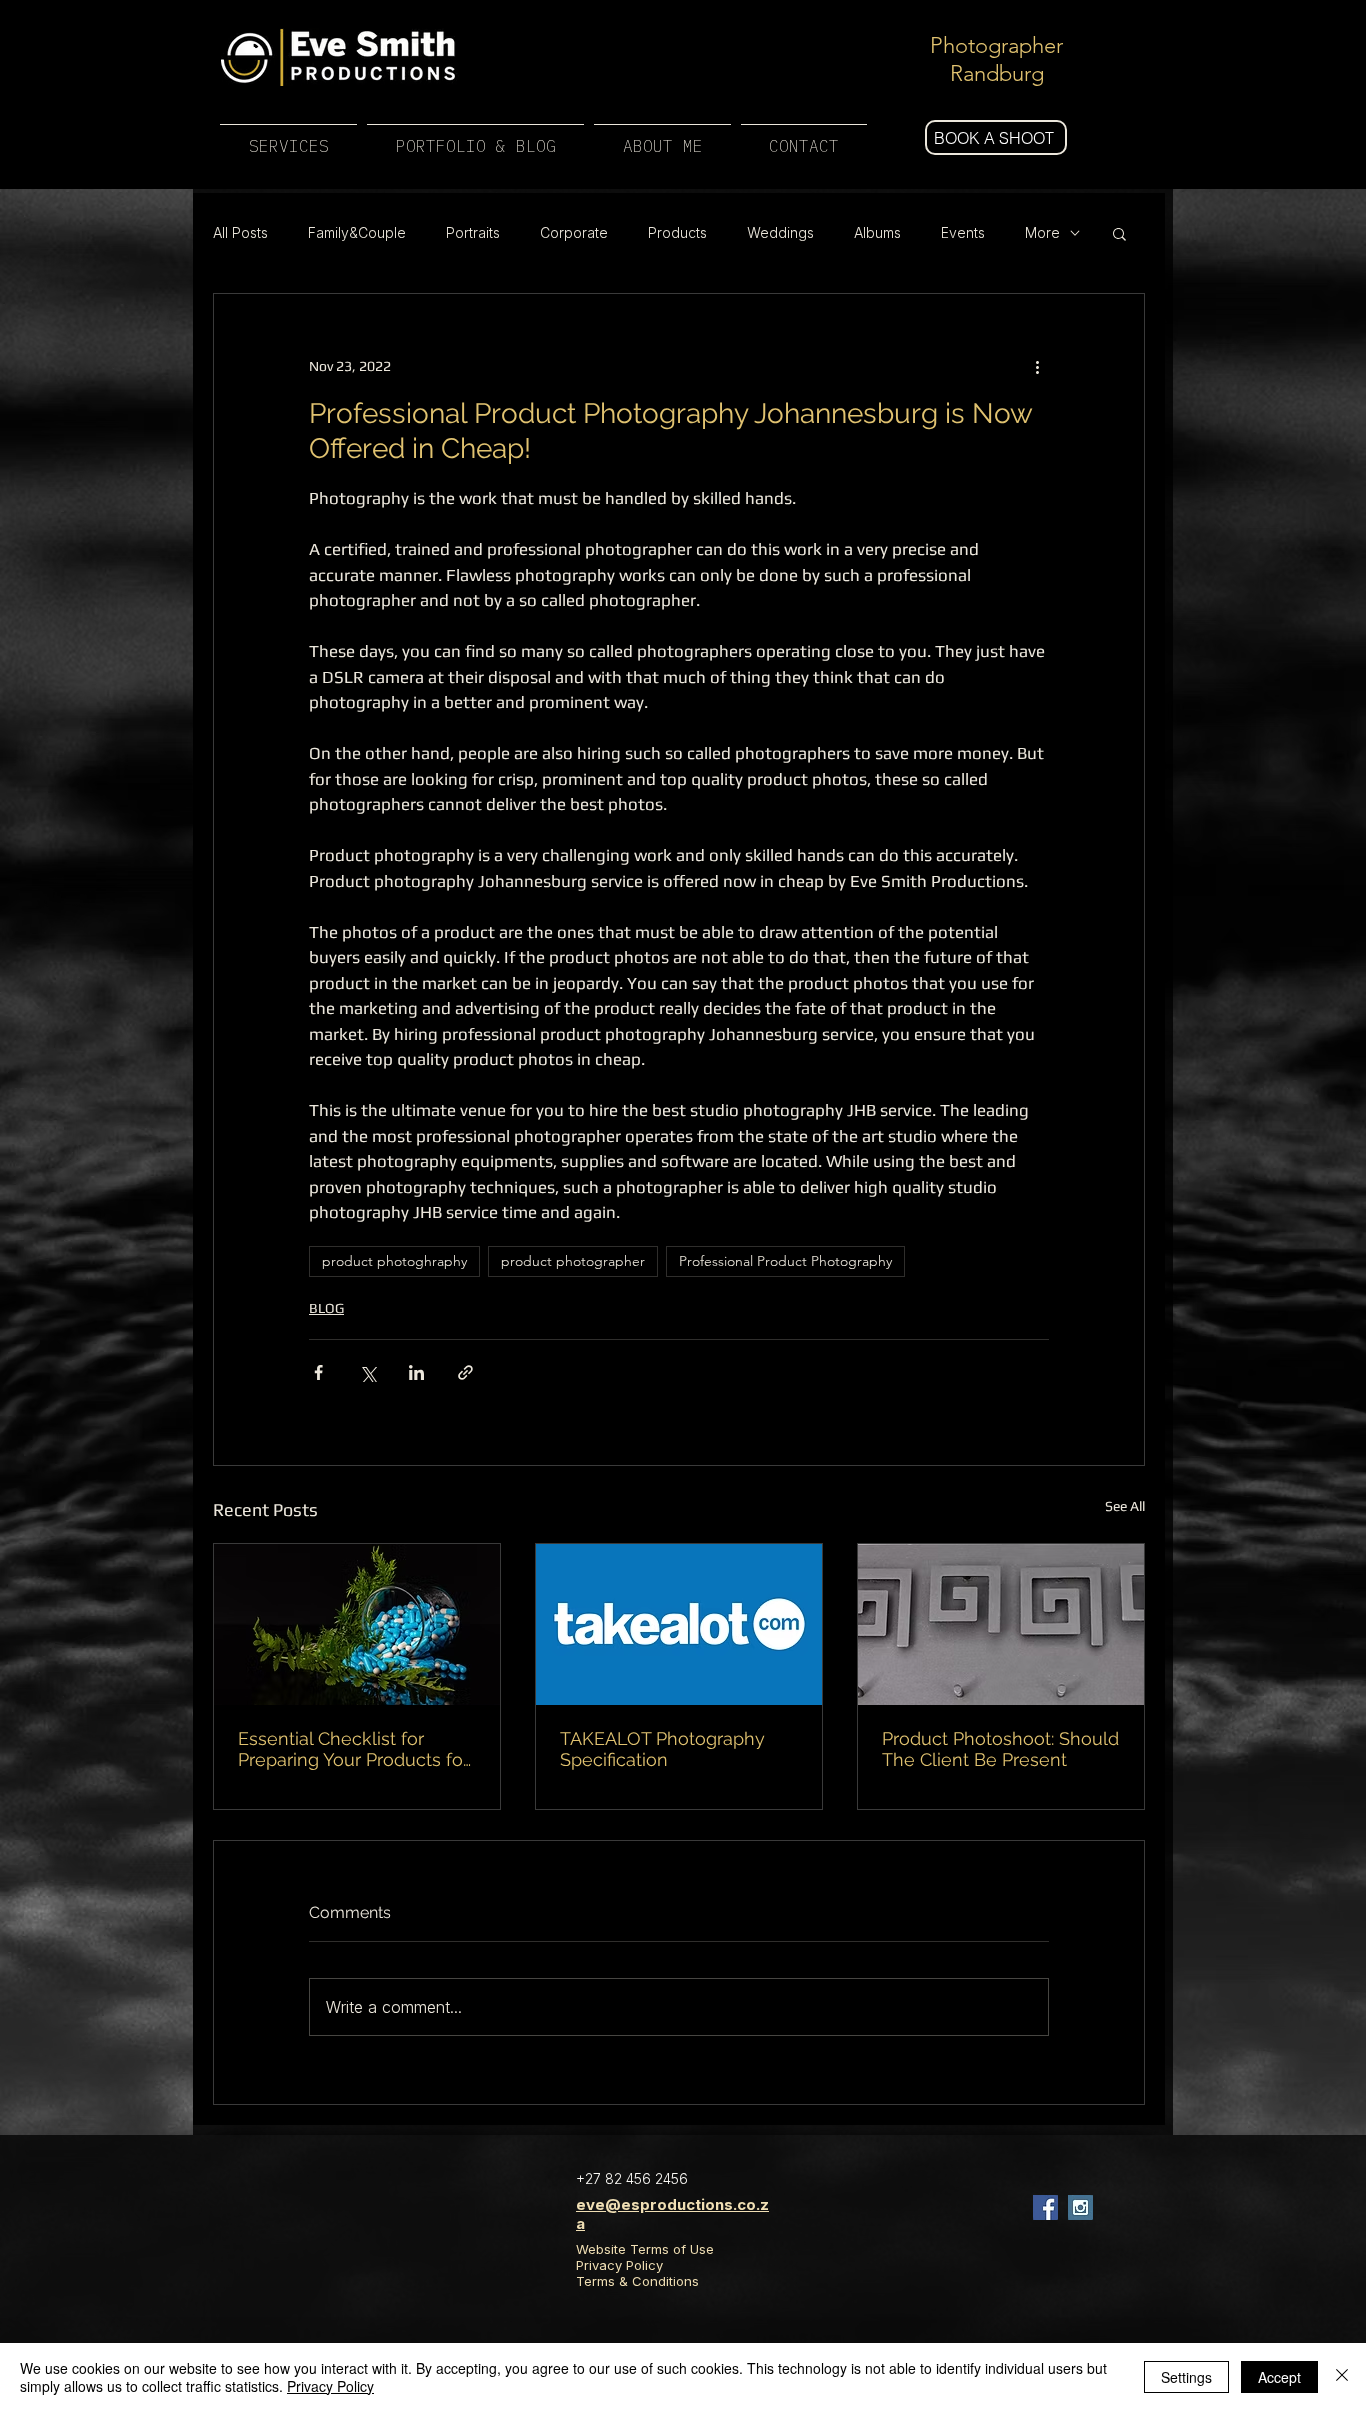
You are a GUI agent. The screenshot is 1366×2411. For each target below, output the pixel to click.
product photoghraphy (394, 1261)
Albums (877, 232)
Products (677, 232)
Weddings (780, 232)
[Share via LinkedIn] (416, 1372)
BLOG (326, 1308)
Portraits (473, 232)
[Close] (1342, 2377)
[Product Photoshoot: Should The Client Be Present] (1001, 1624)
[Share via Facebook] (318, 1372)
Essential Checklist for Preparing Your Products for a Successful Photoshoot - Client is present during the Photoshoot (353, 1749)
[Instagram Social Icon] (1080, 2207)
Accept (1279, 2377)
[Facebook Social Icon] (1045, 2207)
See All (1125, 1506)
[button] (1119, 233)
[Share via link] (465, 1372)
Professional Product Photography (785, 1261)
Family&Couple (357, 232)
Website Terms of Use (645, 2249)
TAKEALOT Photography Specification (662, 1749)
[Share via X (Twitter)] (367, 1372)
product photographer (573, 1261)
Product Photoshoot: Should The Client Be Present (1000, 1749)
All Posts (240, 232)
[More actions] (1037, 366)
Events (963, 232)
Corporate (574, 232)
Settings (1186, 2377)
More (1042, 232)
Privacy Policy (619, 2265)
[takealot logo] (679, 1624)
